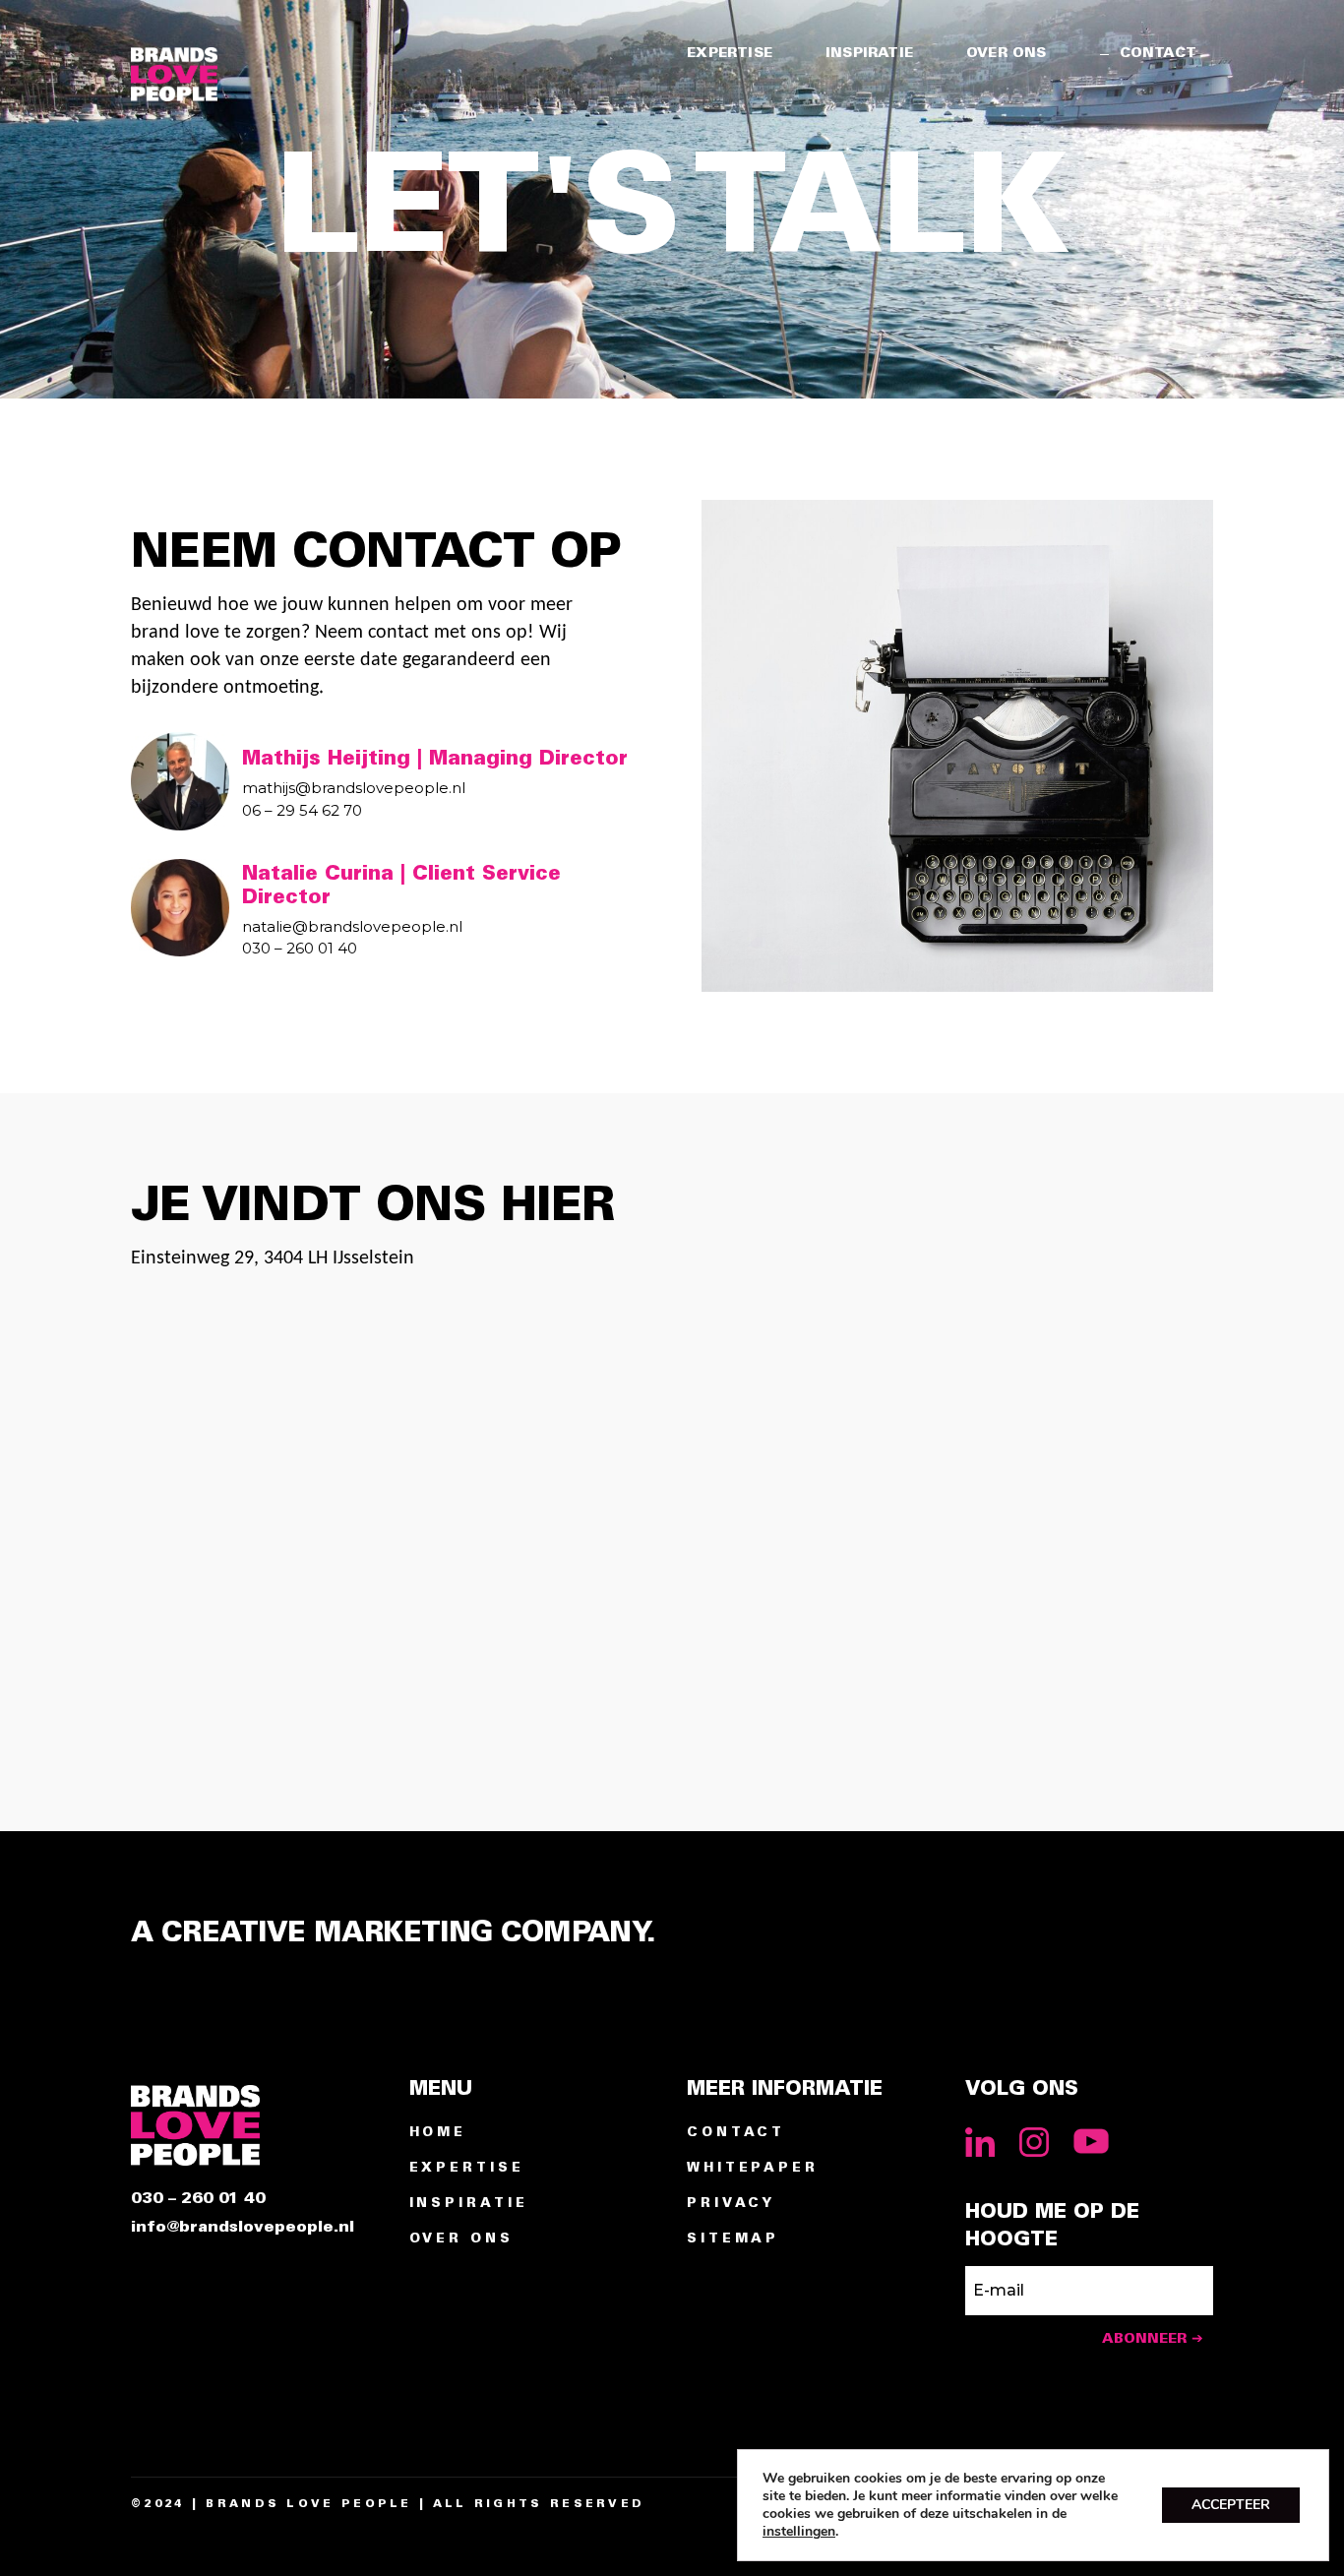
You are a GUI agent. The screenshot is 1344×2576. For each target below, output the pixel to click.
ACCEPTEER (1231, 2505)
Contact (736, 2133)
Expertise (467, 2168)
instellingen (799, 2532)
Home (438, 2133)
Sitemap (733, 2239)
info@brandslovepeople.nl (243, 2227)
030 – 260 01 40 (198, 2199)
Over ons (461, 2239)
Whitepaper (753, 2168)
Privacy (731, 2204)
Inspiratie (469, 2204)
